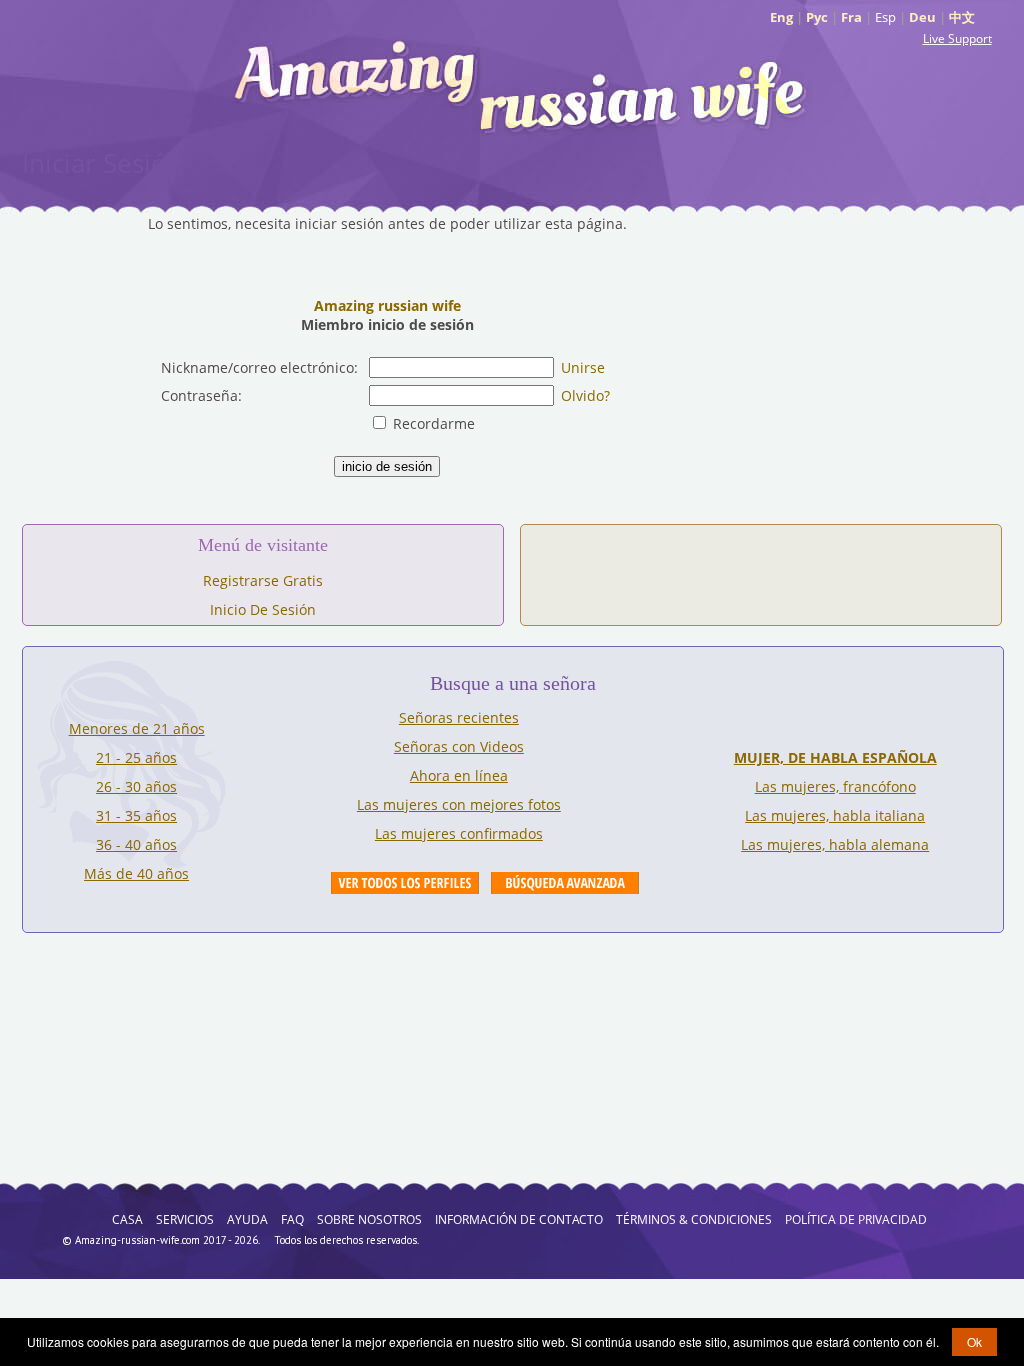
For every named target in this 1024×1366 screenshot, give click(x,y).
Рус (817, 17)
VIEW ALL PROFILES (405, 883)
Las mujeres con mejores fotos (459, 804)
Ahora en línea (459, 775)
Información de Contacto (519, 1219)
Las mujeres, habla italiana (835, 815)
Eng (781, 17)
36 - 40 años (136, 844)
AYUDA (247, 1219)
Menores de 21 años (137, 728)
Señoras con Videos (459, 746)
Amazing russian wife (387, 305)
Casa (127, 1219)
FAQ (292, 1219)
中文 (962, 17)
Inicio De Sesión (263, 609)
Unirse (583, 367)
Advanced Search (565, 883)
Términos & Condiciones (694, 1219)
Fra (851, 17)
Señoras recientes (459, 717)
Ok (974, 1341)
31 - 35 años (136, 815)
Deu (922, 17)
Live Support (957, 38)
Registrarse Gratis (263, 580)
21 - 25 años (136, 757)
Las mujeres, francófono (835, 786)
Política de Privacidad (856, 1219)
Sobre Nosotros (369, 1219)
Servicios (185, 1219)
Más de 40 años (136, 873)
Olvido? (585, 395)
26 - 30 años (136, 786)
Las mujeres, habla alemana (835, 844)
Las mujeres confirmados (459, 833)
